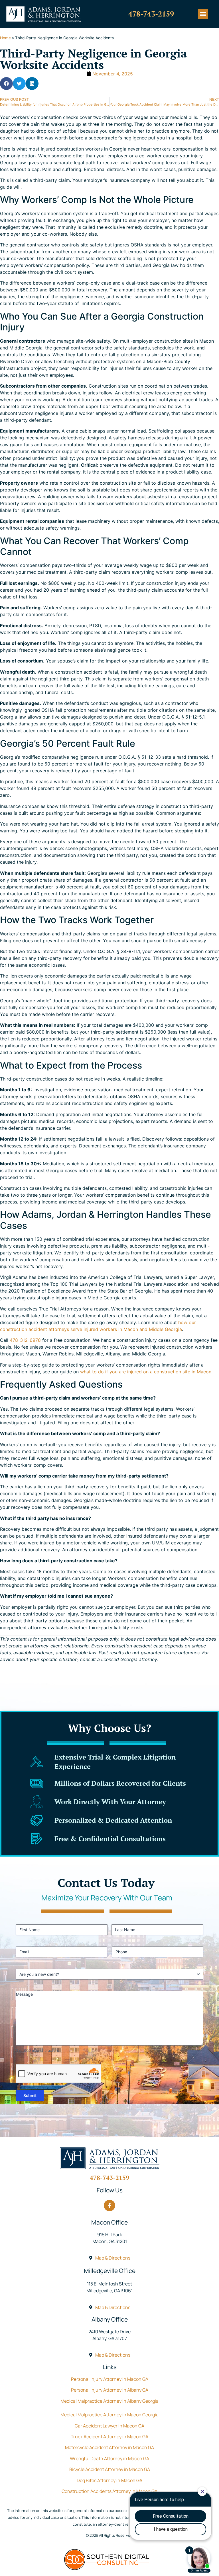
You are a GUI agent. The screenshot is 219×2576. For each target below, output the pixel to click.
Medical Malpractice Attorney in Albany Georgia (109, 2401)
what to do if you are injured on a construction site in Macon (146, 1372)
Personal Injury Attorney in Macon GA (110, 2379)
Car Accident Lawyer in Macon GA (109, 2426)
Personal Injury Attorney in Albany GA (110, 2390)
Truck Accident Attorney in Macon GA (109, 2437)
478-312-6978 (25, 1340)
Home (5, 38)
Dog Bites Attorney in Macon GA (109, 2480)
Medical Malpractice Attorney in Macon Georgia (109, 2415)
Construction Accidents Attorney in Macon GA (109, 2491)
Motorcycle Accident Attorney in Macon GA (109, 2447)
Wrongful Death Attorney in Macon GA (109, 2458)
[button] (203, 14)
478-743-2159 (151, 14)
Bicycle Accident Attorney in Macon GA (110, 2469)
